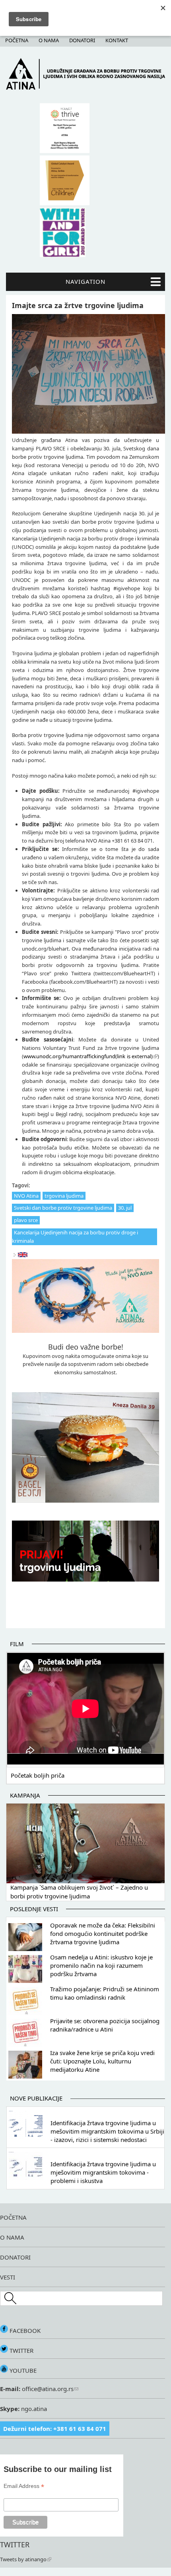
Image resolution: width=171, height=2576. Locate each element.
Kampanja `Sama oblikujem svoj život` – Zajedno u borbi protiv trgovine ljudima (79, 1892)
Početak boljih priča (38, 1775)
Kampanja (25, 1795)
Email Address (24, 2486)
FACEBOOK (24, 2330)
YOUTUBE (22, 2370)
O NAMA (12, 2237)
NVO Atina (26, 1196)
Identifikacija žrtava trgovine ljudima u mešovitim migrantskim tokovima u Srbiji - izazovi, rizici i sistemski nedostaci (107, 2131)
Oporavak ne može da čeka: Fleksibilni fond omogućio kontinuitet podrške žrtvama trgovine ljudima (103, 1933)
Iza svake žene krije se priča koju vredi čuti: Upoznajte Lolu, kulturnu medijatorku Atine (102, 2061)
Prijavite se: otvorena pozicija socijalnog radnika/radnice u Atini (105, 2025)
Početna (17, 40)
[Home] (85, 88)
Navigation (85, 281)
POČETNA (13, 2217)
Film (17, 1644)
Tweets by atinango (23, 2559)
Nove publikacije (36, 2098)
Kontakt (117, 40)
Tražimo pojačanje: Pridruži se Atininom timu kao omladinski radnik (105, 1993)
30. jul (125, 1208)
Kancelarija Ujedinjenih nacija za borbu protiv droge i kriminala (75, 1237)
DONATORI (15, 2257)
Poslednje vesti (34, 1909)
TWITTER (21, 2350)
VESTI (8, 2277)
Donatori (82, 40)
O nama (49, 40)
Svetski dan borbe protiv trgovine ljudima (63, 1208)
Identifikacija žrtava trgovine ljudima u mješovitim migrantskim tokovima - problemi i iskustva (103, 2172)
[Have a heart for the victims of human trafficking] (23, 1255)
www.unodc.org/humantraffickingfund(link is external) (88, 1056)
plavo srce (26, 1220)
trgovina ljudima (64, 1196)
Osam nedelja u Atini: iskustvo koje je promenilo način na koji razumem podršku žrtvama (101, 1965)
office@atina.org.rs (47, 2389)
